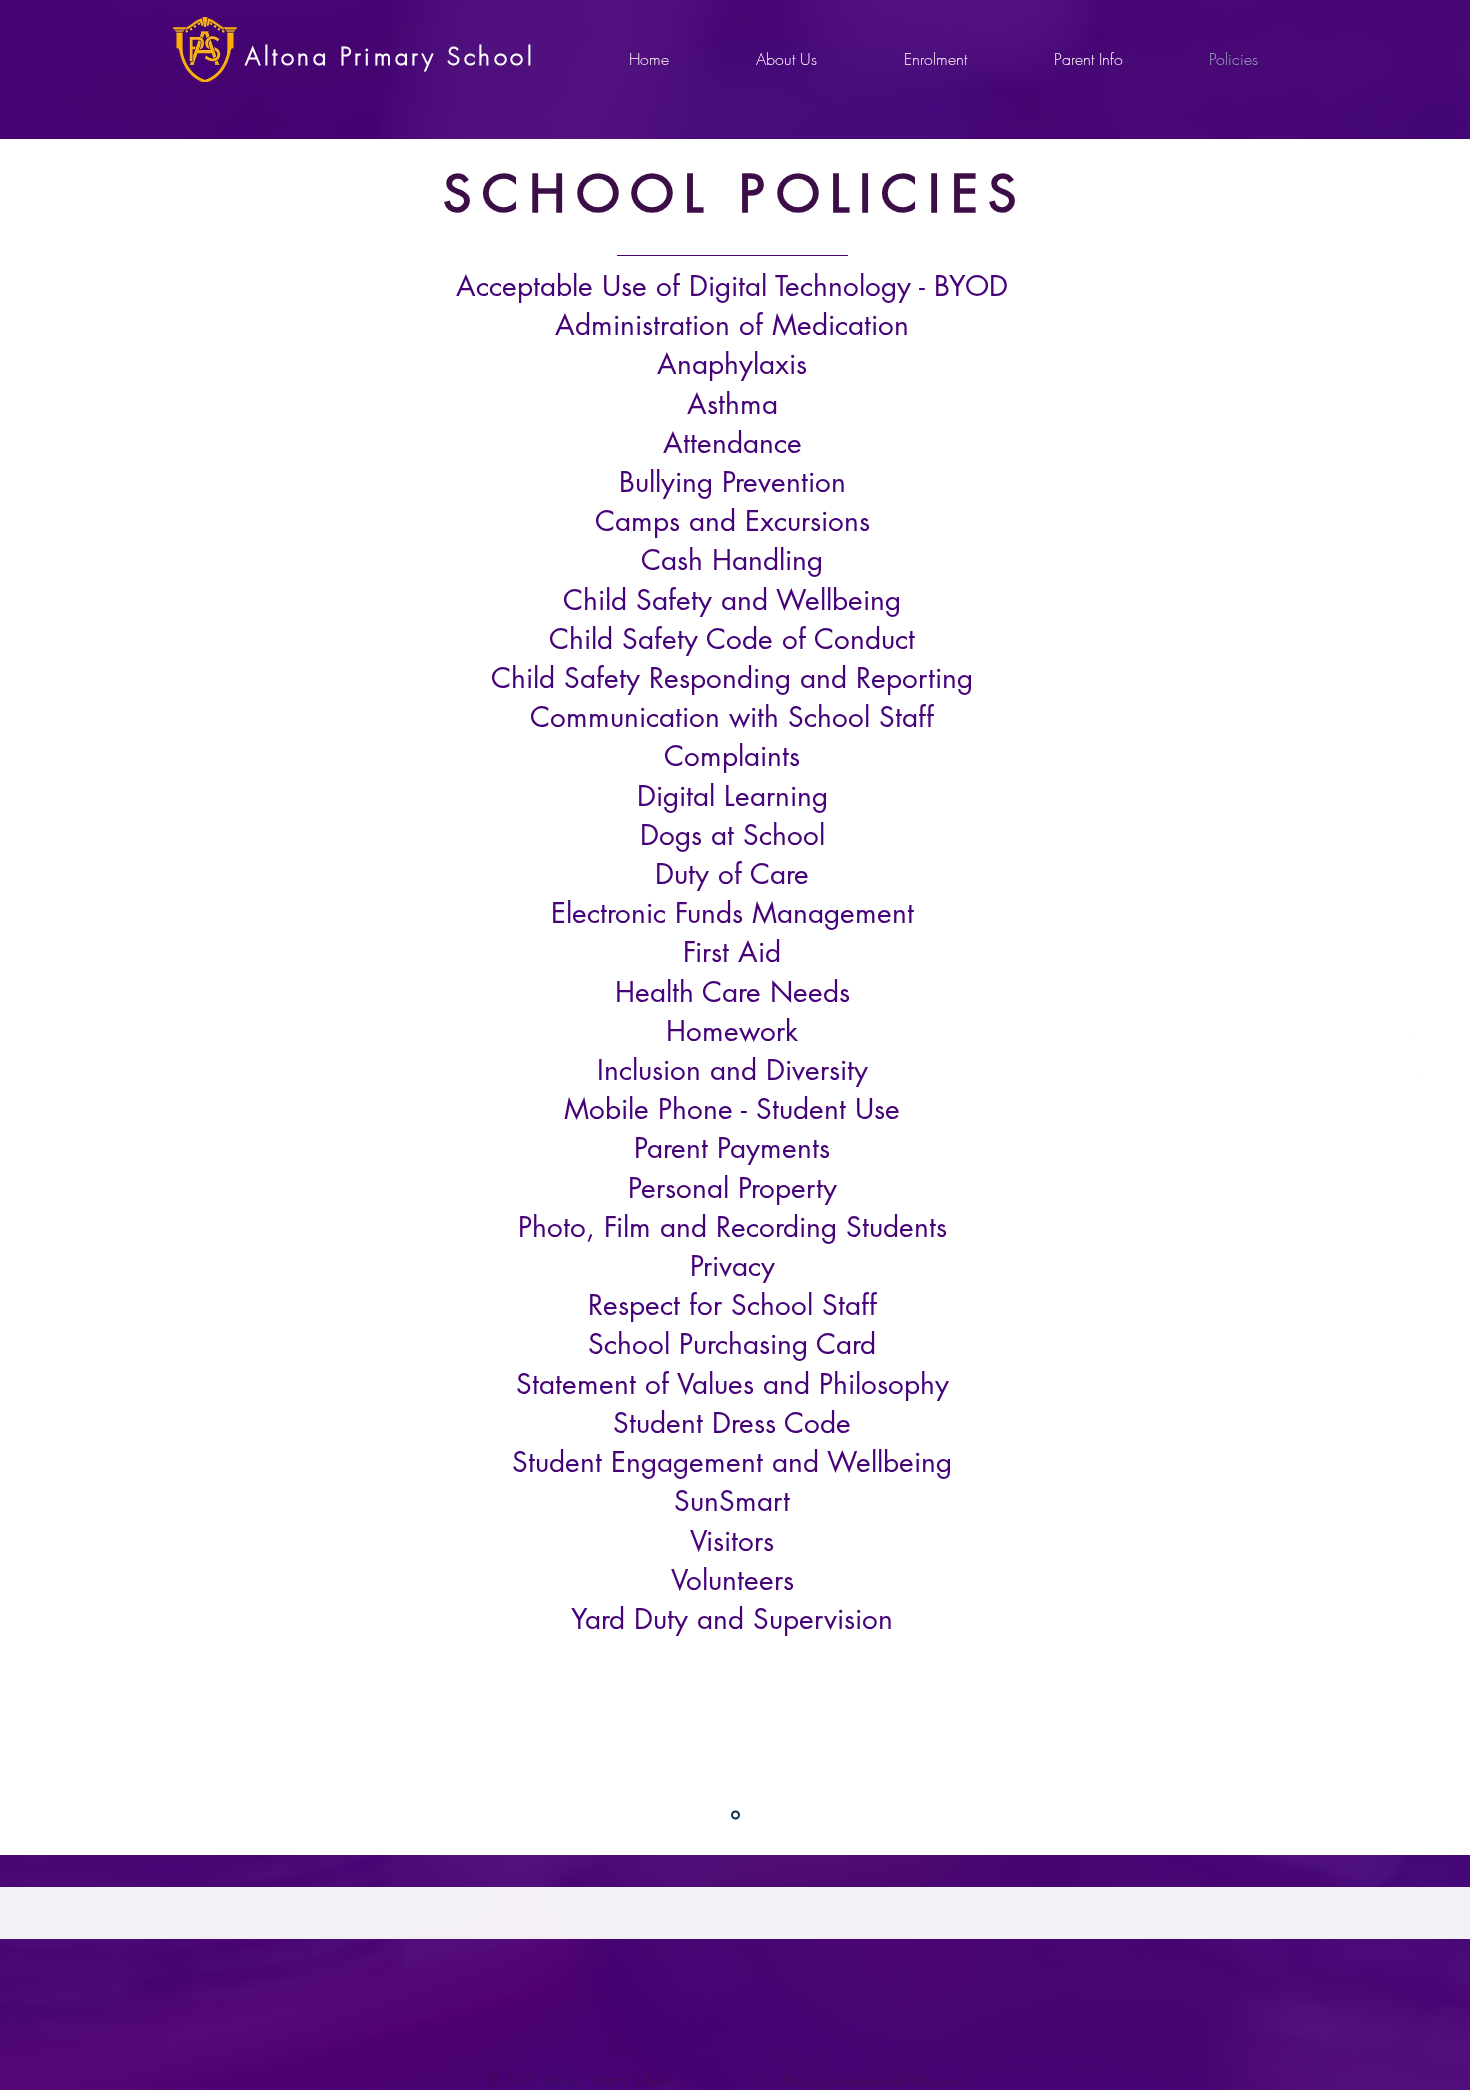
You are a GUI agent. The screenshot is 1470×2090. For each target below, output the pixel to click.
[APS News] (1417, 1025)
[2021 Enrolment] (735, 1815)
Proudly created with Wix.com (873, 2080)
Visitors (732, 1541)
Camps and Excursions (732, 521)
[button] (786, 59)
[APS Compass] (1417, 1064)
